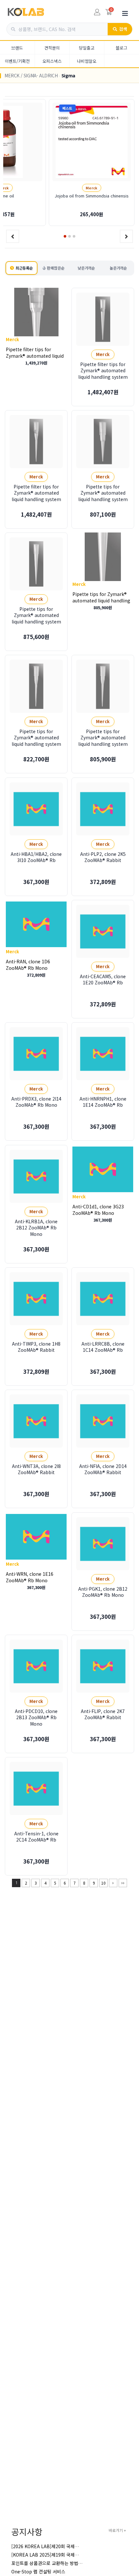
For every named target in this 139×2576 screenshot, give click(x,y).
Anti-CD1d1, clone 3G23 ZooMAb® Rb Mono (98, 1209)
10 (103, 1883)
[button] (65, 236)
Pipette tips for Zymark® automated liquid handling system (101, 600)
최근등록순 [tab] (24, 268)
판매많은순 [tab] (56, 268)
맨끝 (123, 1883)
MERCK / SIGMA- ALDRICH (31, 75)
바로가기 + (117, 2530)
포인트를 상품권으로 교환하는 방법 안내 (50, 2563)
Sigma (68, 75)
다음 (113, 1883)
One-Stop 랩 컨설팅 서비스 (38, 2571)
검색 (123, 29)
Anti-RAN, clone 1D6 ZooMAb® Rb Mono (28, 965)
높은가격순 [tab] (118, 268)
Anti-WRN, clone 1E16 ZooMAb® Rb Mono (30, 1577)
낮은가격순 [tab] (86, 268)
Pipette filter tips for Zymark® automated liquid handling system (35, 355)
